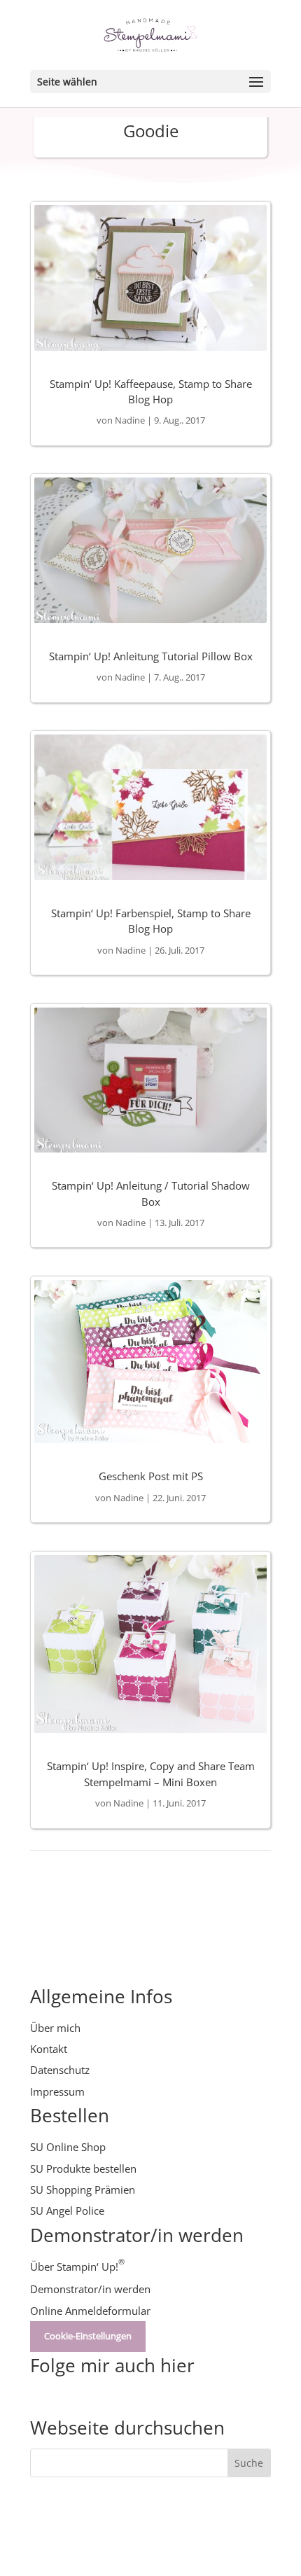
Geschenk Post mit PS (151, 1476)
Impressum (57, 2091)
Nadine (130, 420)
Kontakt (49, 2049)
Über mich (55, 2028)
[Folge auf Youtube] (41, 2397)
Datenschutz (60, 2070)
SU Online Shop (68, 2147)
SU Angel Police (67, 2211)
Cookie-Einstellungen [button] (88, 2336)
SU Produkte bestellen (83, 2168)
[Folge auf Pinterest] (97, 2397)
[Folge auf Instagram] (69, 2397)
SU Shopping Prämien (83, 2189)
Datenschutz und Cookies (160, 2531)
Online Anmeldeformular (90, 2311)
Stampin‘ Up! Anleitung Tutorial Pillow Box (151, 656)
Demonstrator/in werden (90, 2289)
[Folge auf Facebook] (125, 2397)
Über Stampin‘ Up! (77, 2267)
